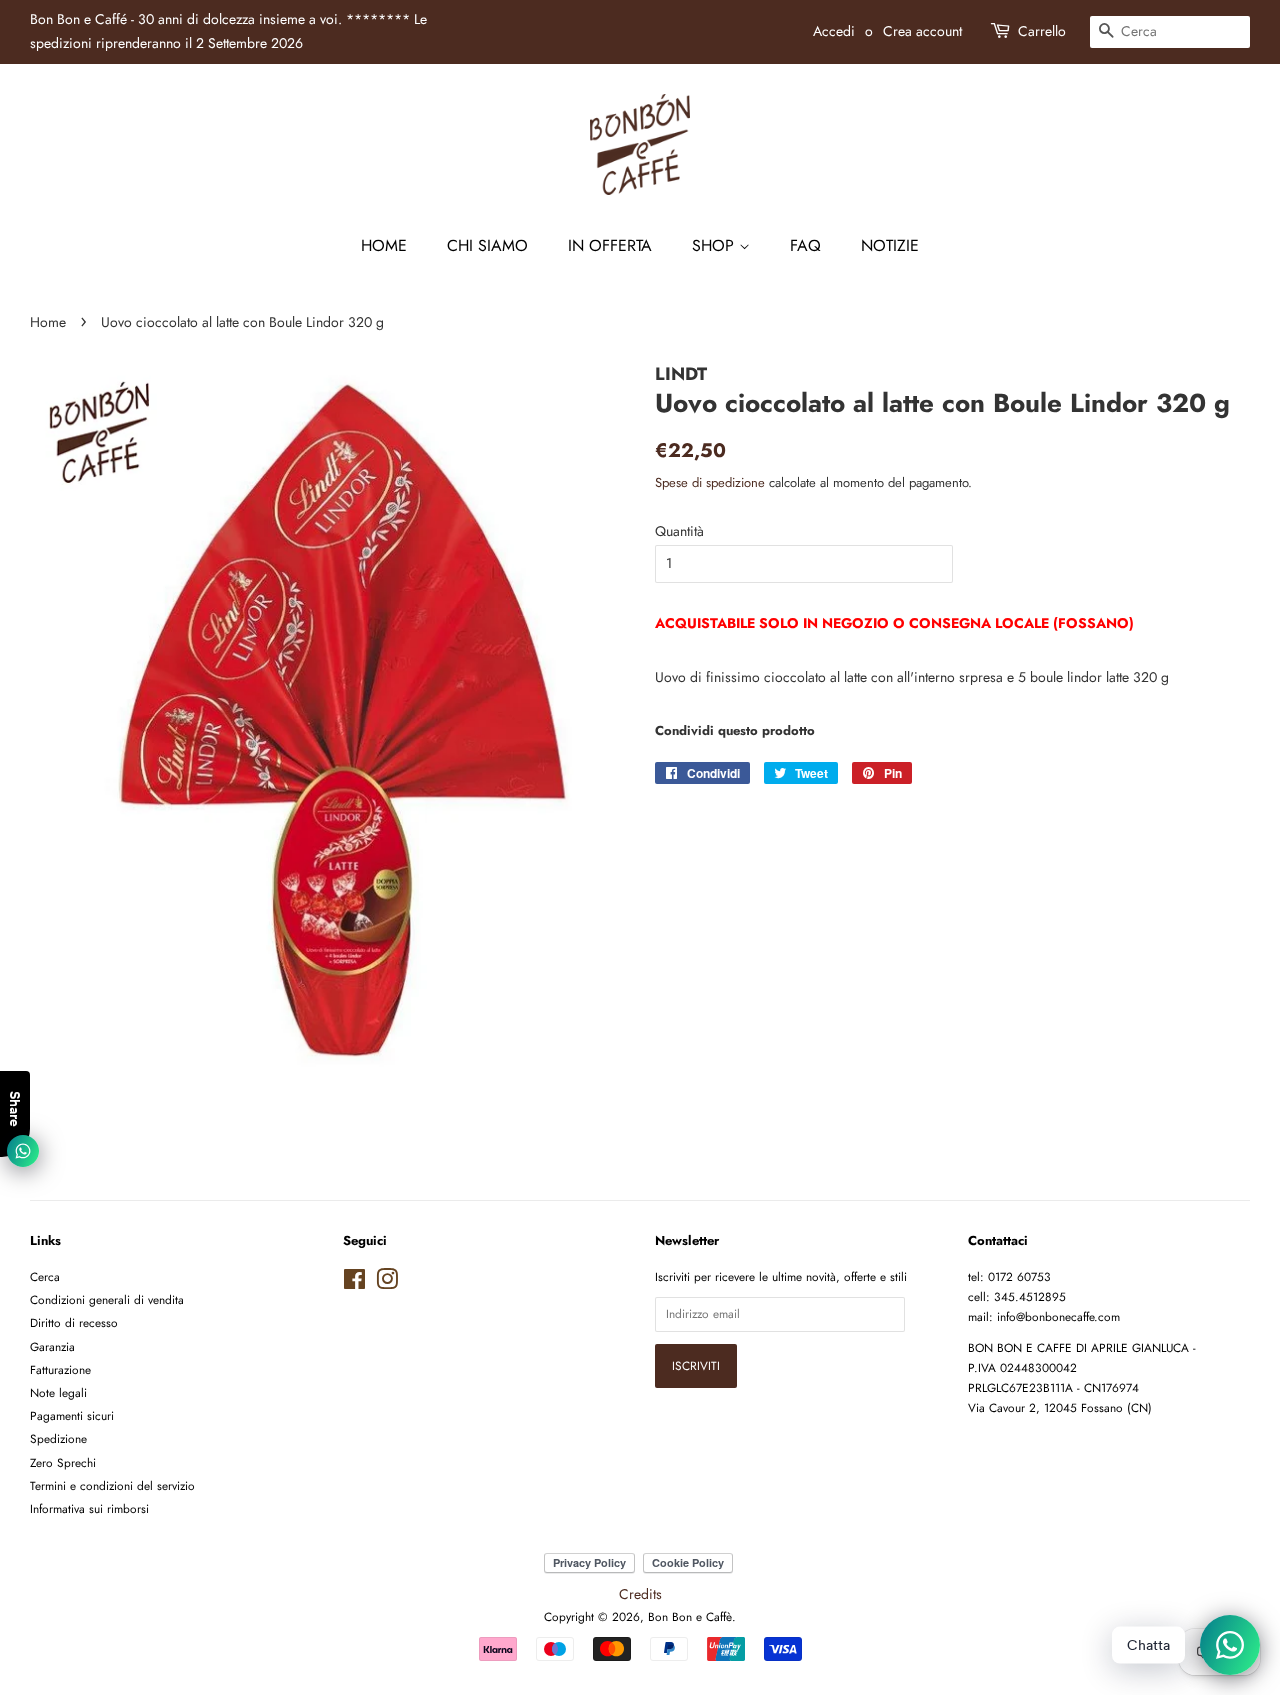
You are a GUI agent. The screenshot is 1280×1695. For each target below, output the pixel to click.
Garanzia (52, 1346)
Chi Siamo (487, 245)
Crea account (922, 31)
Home (384, 245)
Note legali (58, 1392)
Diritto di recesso (74, 1322)
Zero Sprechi (63, 1462)
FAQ (805, 245)
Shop (715, 245)
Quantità (679, 531)
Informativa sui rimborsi (89, 1508)
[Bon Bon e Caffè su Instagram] (387, 1283)
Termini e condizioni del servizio (112, 1485)
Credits (640, 1594)
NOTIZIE (890, 245)
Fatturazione (60, 1369)
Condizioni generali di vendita (107, 1299)
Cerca (45, 1276)
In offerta (610, 245)
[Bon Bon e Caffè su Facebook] (354, 1283)
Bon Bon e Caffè (690, 1616)
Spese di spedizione (710, 482)
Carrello (1042, 31)
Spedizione (58, 1438)
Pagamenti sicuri (72, 1415)
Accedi (834, 31)
